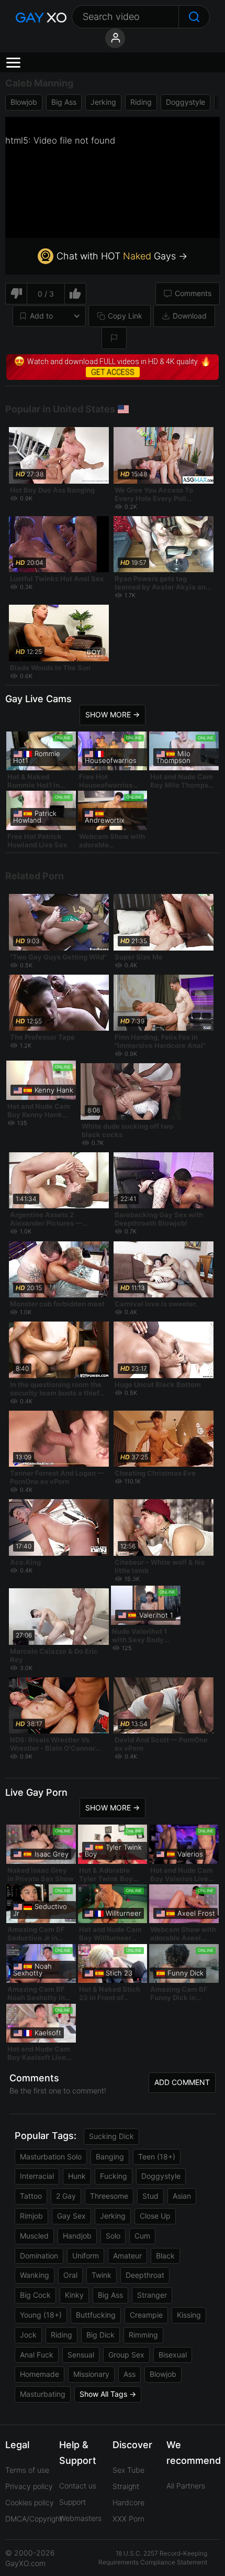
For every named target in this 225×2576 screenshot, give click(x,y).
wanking (35, 2275)
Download (190, 316)
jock (28, 2335)
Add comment (182, 2082)
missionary (91, 2374)
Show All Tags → (108, 2394)
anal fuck (37, 2355)
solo (113, 2236)
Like (76, 294)
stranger (152, 2295)
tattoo (31, 2196)
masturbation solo (51, 2157)
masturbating (43, 2394)
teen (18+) (157, 2157)
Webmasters (80, 2518)
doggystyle (185, 102)
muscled (34, 2236)
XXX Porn (128, 2519)
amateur (127, 2256)
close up (155, 2216)
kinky (74, 2295)
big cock (35, 2295)
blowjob (24, 102)
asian (182, 2196)
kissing (189, 2315)
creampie (146, 2315)
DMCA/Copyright (34, 2519)
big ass (64, 102)
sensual (81, 2355)
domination (39, 2256)
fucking (114, 2176)
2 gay (66, 2196)
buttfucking (96, 2315)
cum (142, 2236)
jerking (103, 102)
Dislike (16, 294)
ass (130, 2374)
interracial (37, 2176)
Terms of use (27, 2470)
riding (141, 102)
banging (110, 2157)
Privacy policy (29, 2486)
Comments (193, 293)
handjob (77, 2236)
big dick (100, 2335)
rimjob (31, 2216)
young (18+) (41, 2315)
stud (150, 2196)
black (165, 2256)
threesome (109, 2196)
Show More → (113, 714)
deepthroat (145, 2275)
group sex (126, 2355)
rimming (143, 2335)
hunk (77, 2176)
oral (70, 2275)
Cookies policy (30, 2502)
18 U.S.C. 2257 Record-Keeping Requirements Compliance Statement (153, 2558)
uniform (86, 2256)
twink (102, 2275)
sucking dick (111, 2136)
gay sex (71, 2216)
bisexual (173, 2355)
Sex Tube (128, 2470)
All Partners (186, 2486)
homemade (40, 2374)
